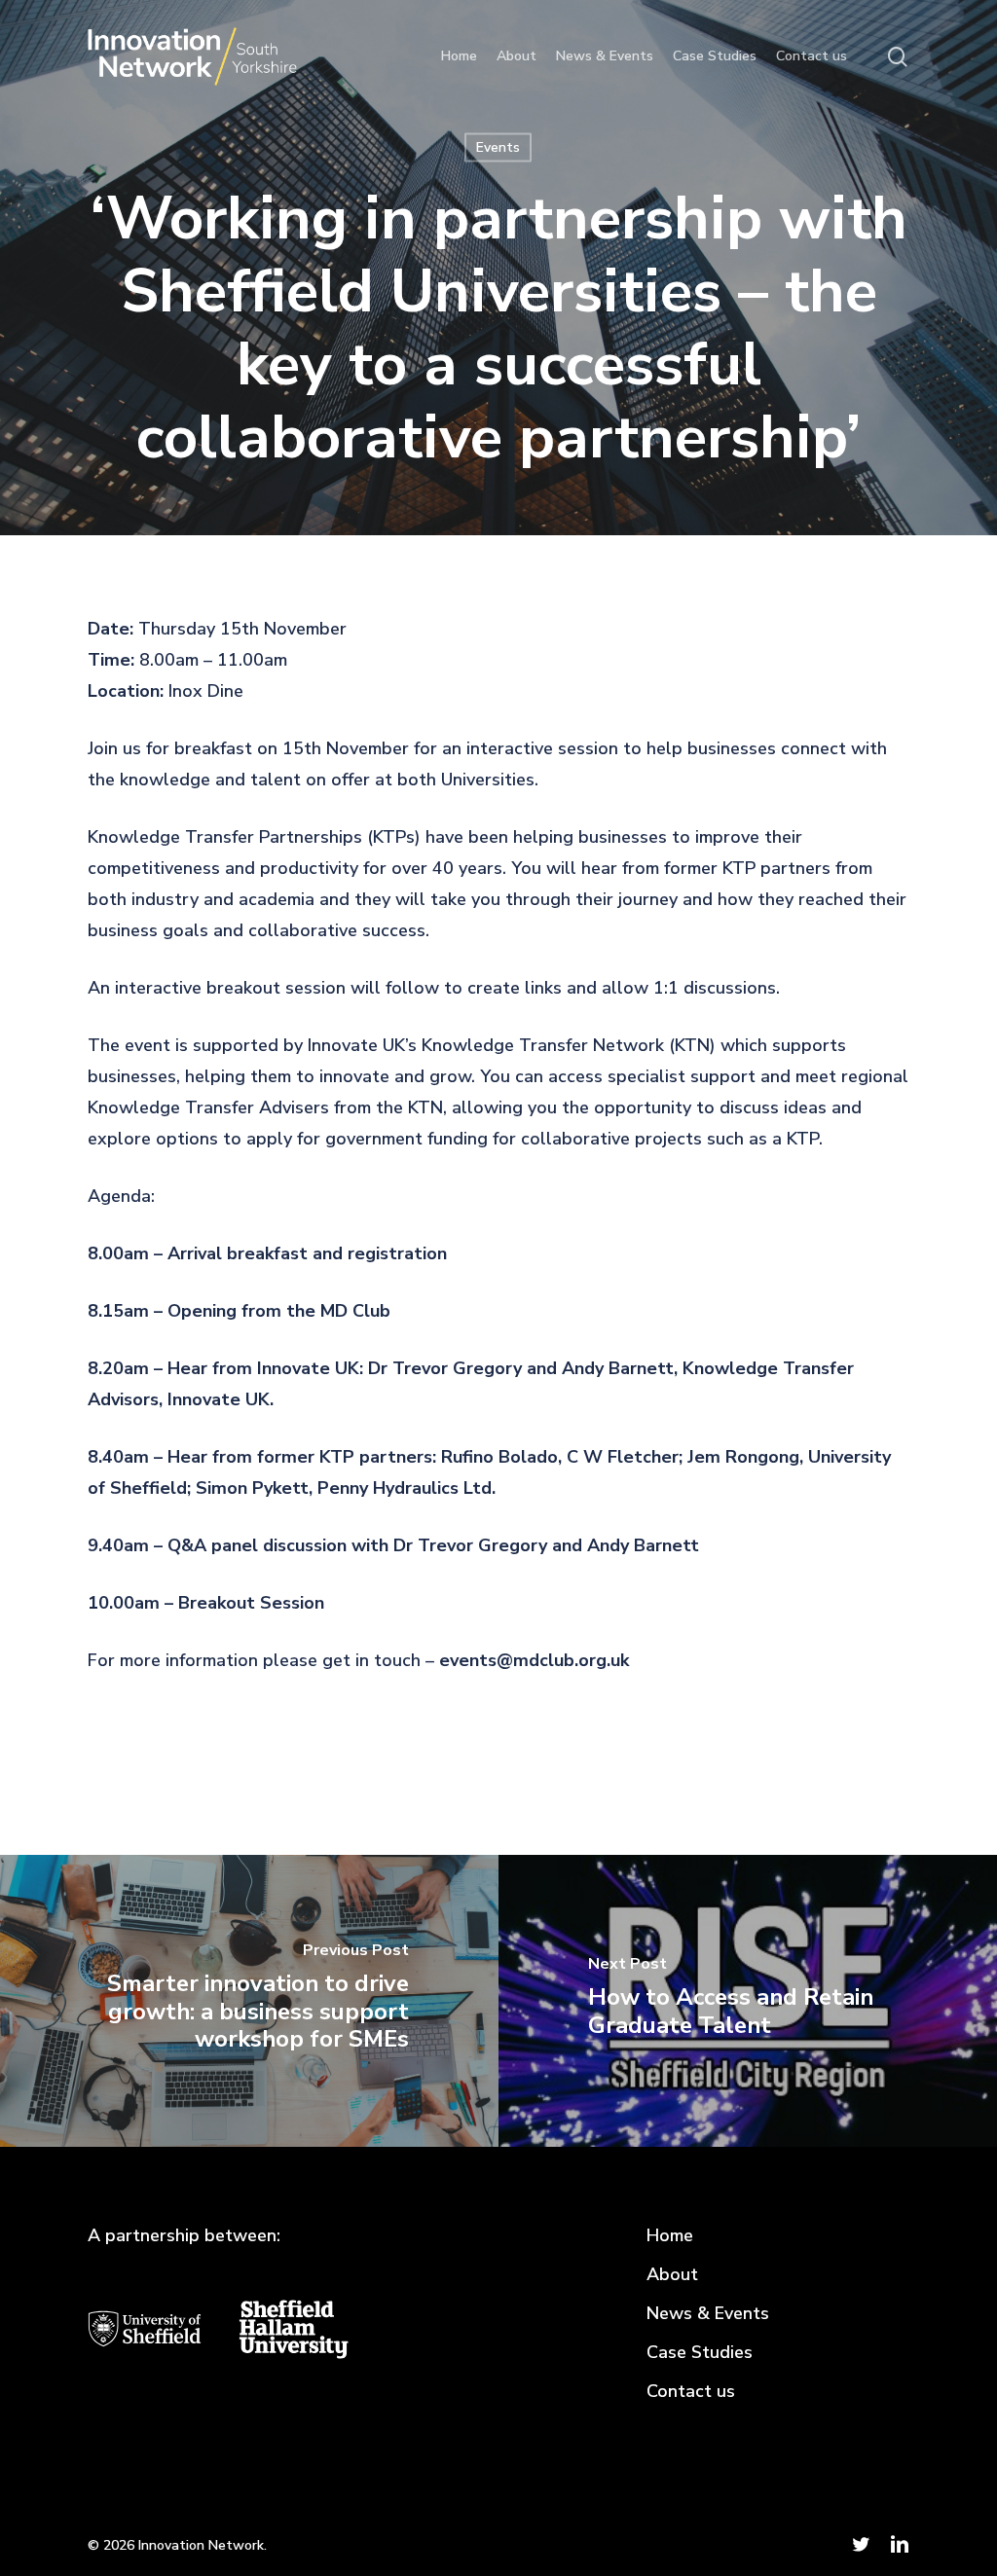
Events (498, 147)
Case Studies (700, 2352)
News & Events (708, 2313)
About (672, 2274)
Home (670, 2235)
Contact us (691, 2391)
